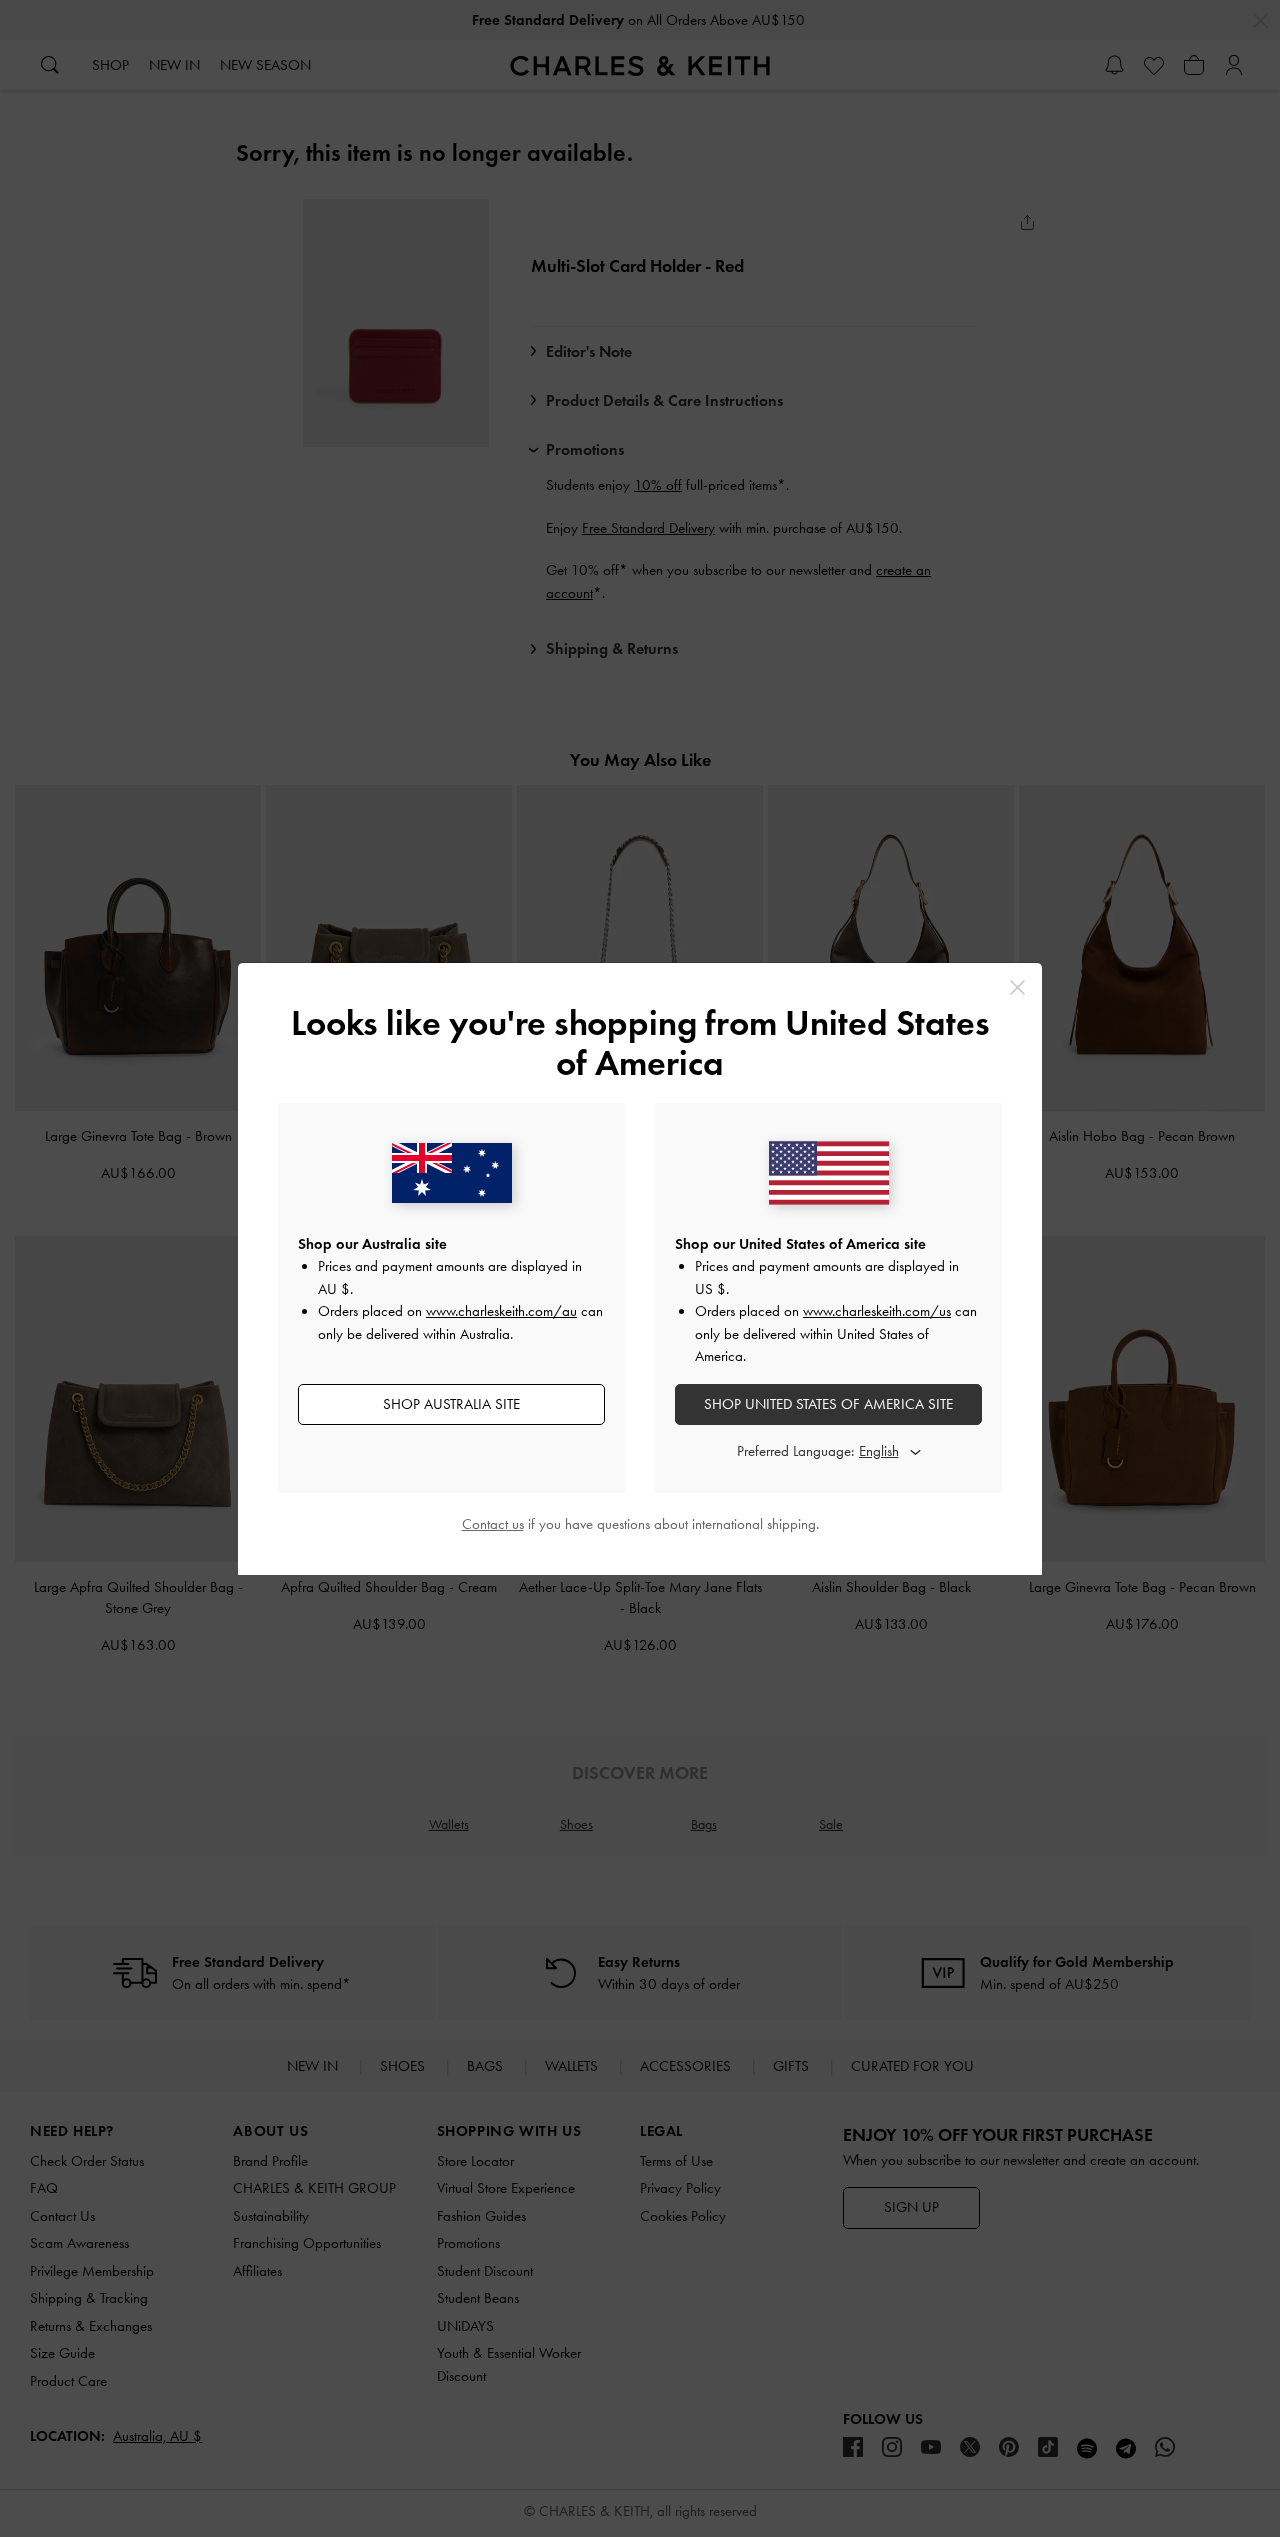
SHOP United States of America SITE (828, 1404)
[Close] (1017, 987)
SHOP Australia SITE (451, 1404)
